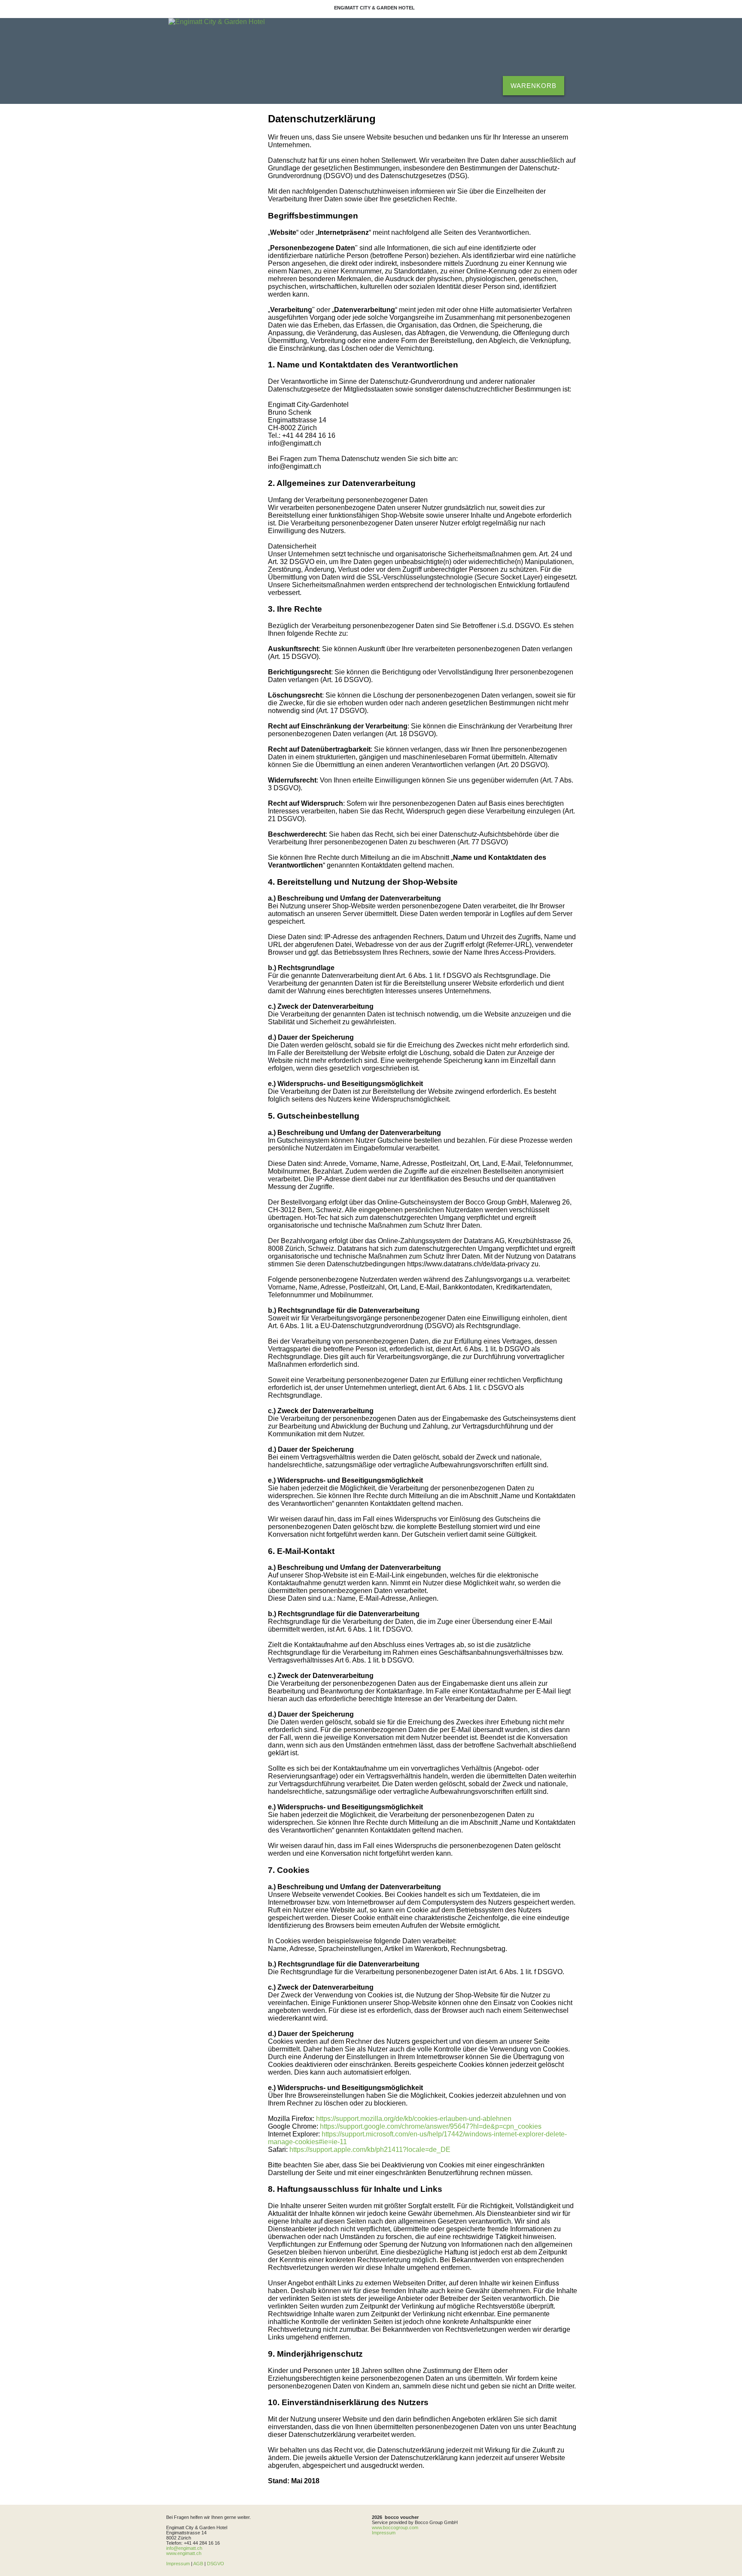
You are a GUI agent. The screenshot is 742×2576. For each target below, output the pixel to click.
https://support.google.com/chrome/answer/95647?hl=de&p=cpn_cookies (431, 2126)
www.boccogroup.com (395, 2527)
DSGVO (216, 2564)
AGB (198, 2564)
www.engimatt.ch (184, 2553)
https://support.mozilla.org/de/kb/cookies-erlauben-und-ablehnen (414, 2119)
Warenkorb (534, 86)
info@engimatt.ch (184, 2548)
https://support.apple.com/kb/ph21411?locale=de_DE (370, 2150)
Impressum (178, 2564)
